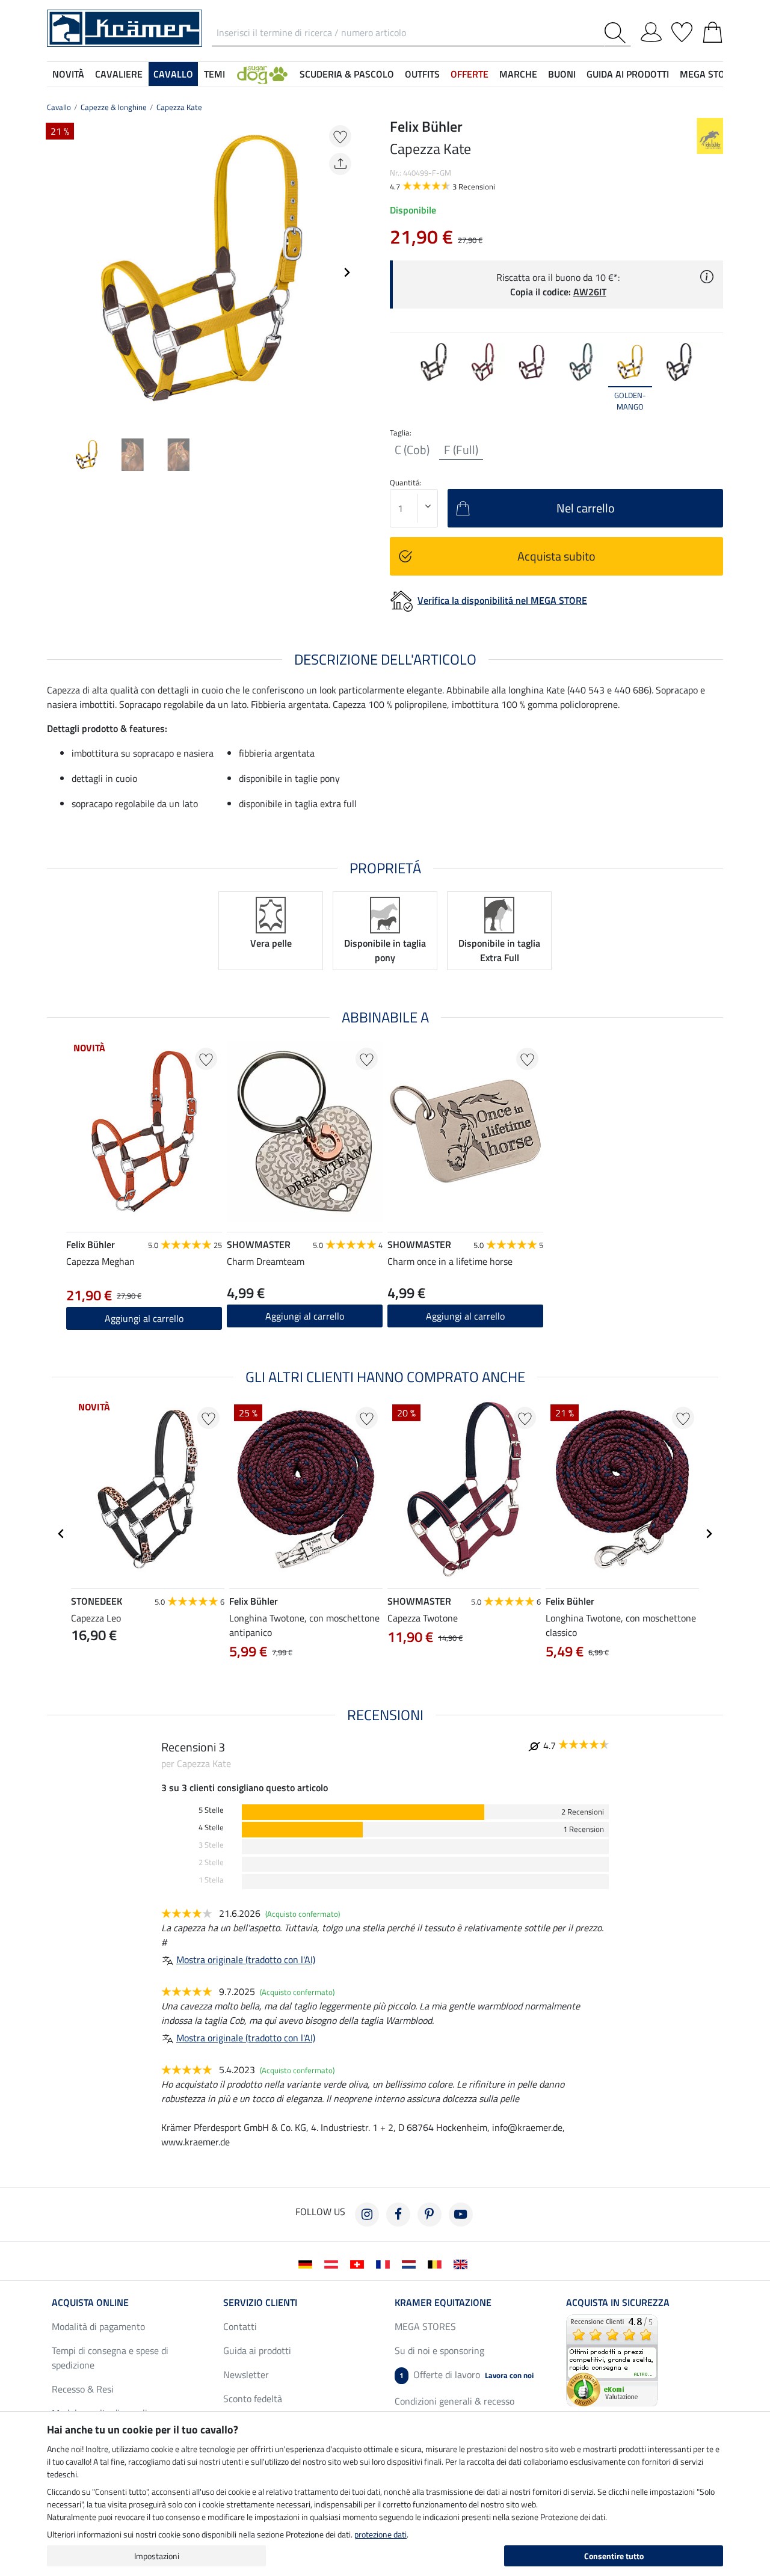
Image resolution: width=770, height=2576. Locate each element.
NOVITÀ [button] (68, 74)
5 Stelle (211, 1810)
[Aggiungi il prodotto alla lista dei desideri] (340, 136)
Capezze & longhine (114, 107)
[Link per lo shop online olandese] (411, 2263)
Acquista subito (556, 556)
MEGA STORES (711, 74)
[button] (262, 74)
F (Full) (461, 450)
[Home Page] (125, 27)
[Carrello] (713, 30)
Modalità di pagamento (98, 2326)
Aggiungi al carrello (144, 1318)
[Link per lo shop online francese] (385, 2263)
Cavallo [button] (173, 74)
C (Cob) (412, 450)
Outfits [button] (422, 74)
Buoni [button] (562, 74)
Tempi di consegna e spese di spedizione (110, 2358)
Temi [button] (214, 74)
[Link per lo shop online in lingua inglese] (463, 2263)
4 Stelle (211, 1827)
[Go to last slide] (61, 1534)
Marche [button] (518, 74)
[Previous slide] (57, 272)
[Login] (651, 30)
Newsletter (246, 2375)
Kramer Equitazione (443, 2302)
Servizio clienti (260, 2302)
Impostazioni (157, 2556)
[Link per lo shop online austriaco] (334, 2263)
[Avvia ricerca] (618, 33)
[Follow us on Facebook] (398, 2215)
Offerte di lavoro (467, 2375)
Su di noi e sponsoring (439, 2350)
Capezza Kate (179, 107)
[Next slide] (346, 272)
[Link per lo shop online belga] (437, 2263)
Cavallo (59, 107)
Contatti (240, 2326)
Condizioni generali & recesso (454, 2401)
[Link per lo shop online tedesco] (308, 2263)
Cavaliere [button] (119, 74)
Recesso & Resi (83, 2389)
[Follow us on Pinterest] (430, 2215)
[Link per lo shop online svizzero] (359, 2263)
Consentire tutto (614, 2556)
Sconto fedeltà (253, 2399)
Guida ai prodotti (257, 2350)
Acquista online (90, 2302)
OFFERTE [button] (470, 74)
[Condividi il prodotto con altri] (340, 164)
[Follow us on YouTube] (461, 2215)
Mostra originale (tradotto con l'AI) (246, 1960)
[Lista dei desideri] (682, 30)
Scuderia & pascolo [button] (347, 74)
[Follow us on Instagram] (367, 2215)
